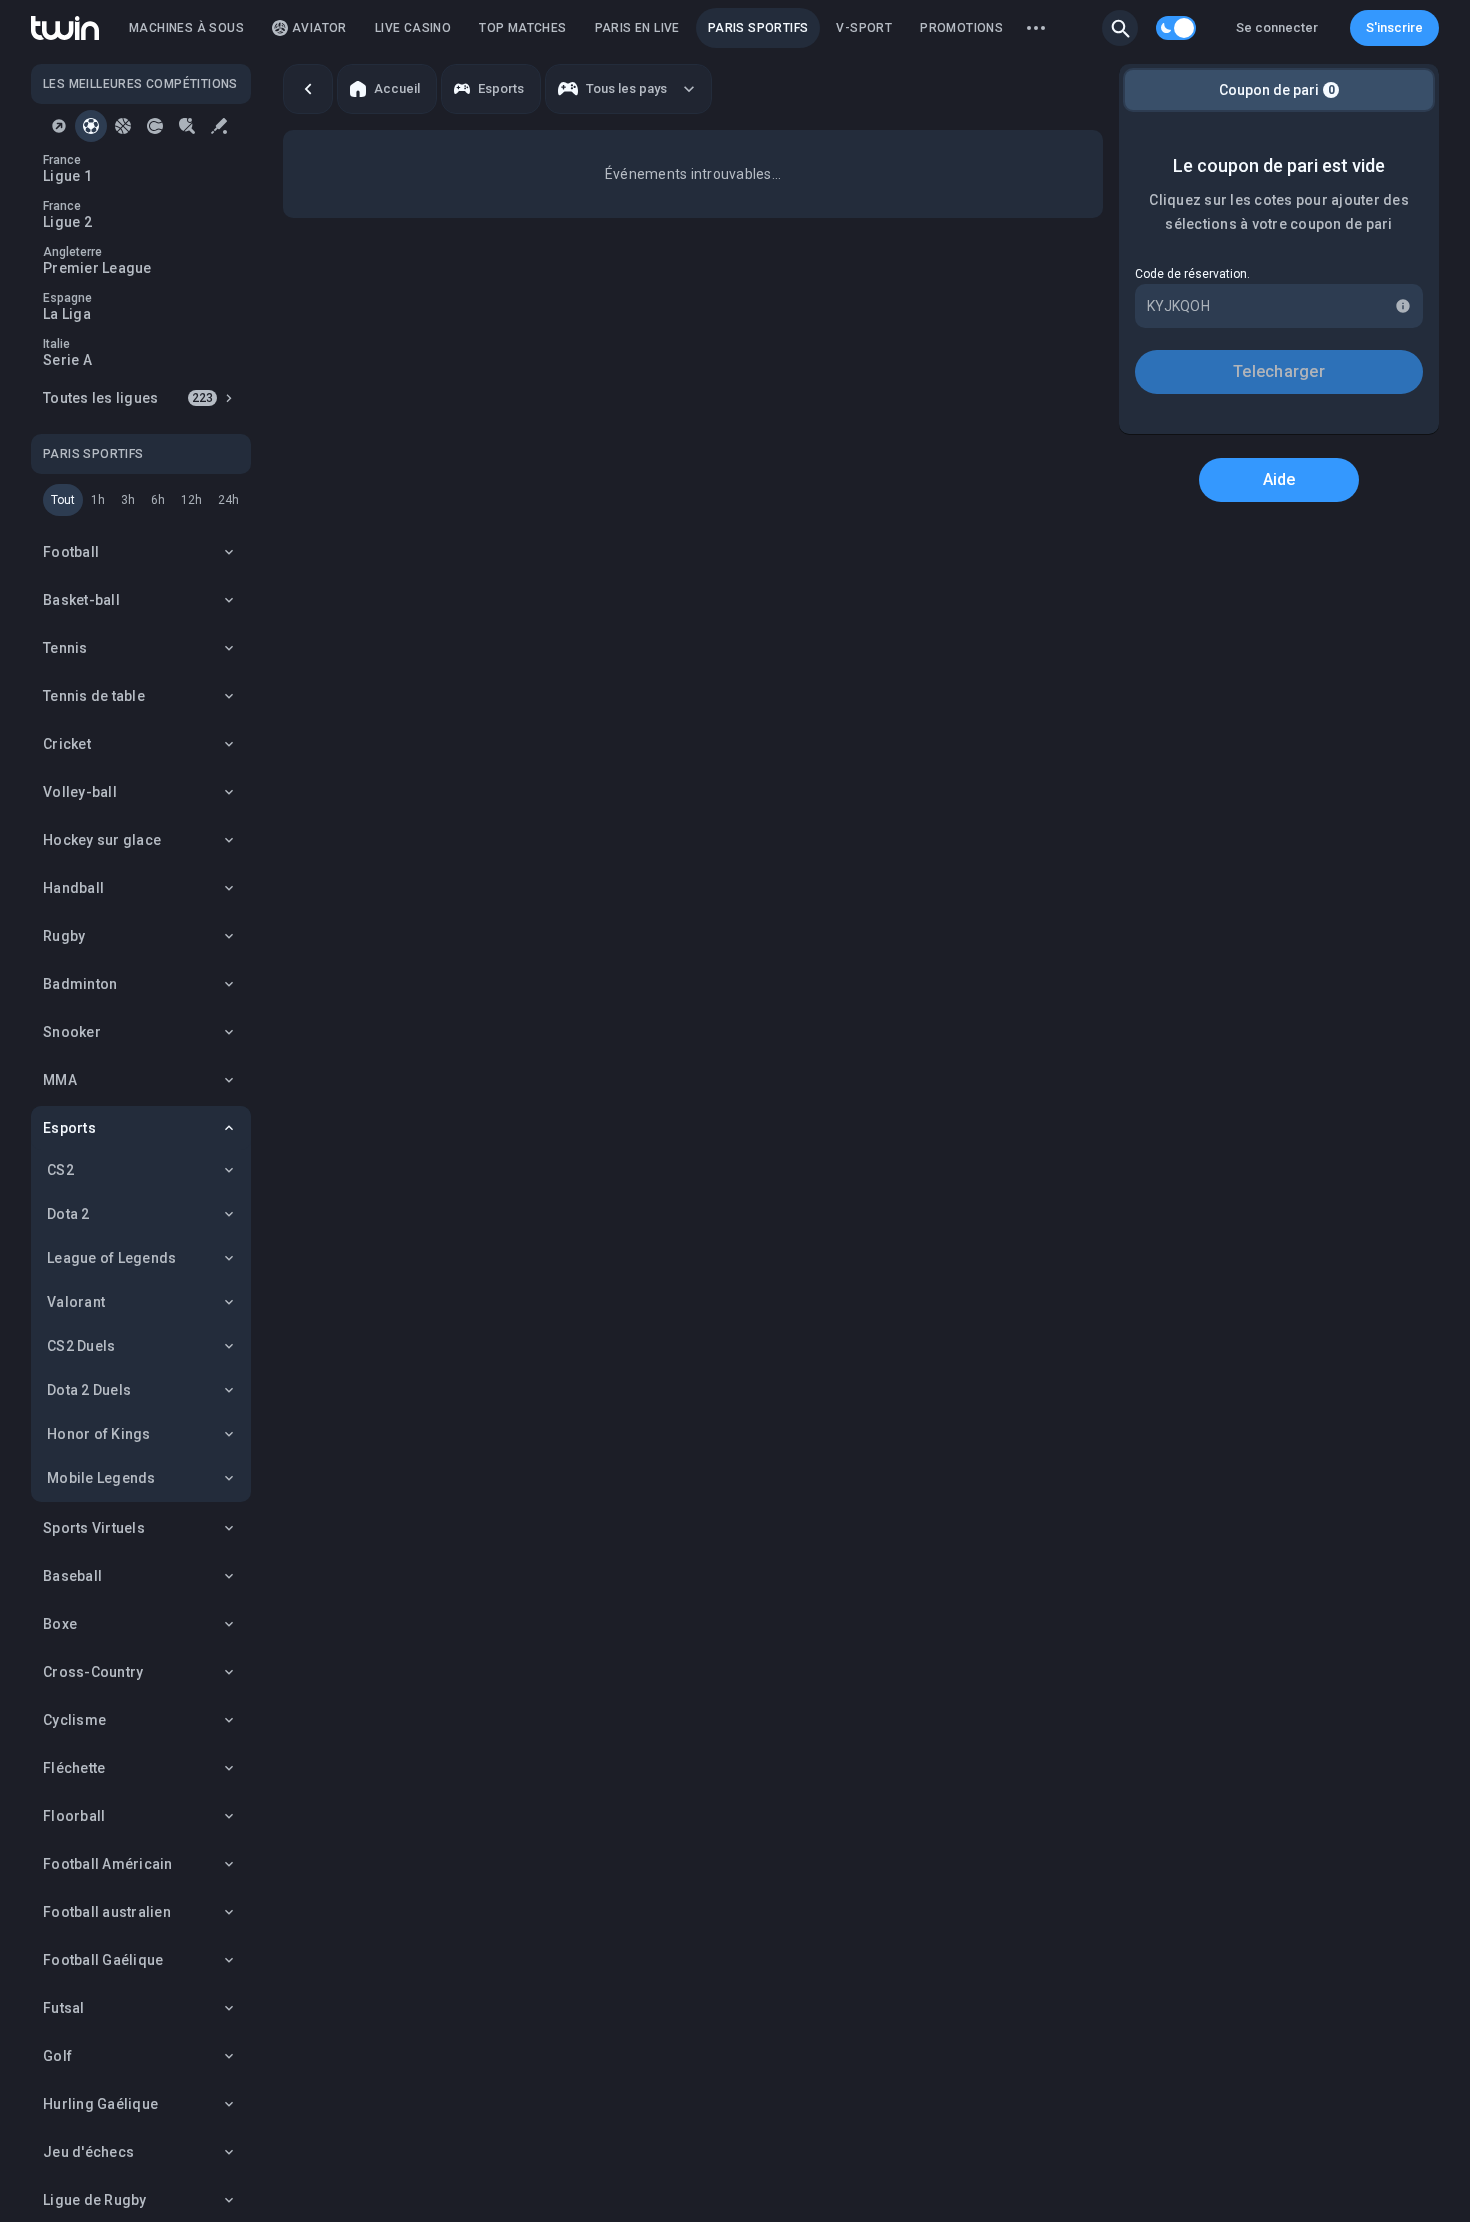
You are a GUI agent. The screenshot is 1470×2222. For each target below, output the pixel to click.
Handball (73, 888)
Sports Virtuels (94, 1528)
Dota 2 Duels (89, 1390)
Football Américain (108, 1864)
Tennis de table (94, 696)
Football (71, 552)
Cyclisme (74, 1720)
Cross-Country (93, 1672)
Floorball (74, 1816)
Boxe (60, 1624)
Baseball (72, 1576)
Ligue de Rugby (95, 2200)
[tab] (59, 126)
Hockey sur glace (102, 840)
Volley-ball (80, 792)
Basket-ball (81, 600)
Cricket (67, 744)
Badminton (80, 984)
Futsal (64, 2008)
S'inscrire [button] (1394, 27)
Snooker (72, 1032)
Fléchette (74, 1768)
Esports (69, 1128)
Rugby (64, 936)
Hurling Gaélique (100, 2104)
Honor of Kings (99, 1434)
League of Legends (111, 1258)
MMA (60, 1080)
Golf (57, 2056)
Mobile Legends (101, 1478)
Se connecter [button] (1277, 27)
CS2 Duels (81, 1346)
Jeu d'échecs (88, 2152)
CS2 (60, 1170)
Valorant (76, 1302)
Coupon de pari (1277, 90)
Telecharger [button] (1279, 371)
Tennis (65, 648)
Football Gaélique (103, 1960)
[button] (1120, 28)
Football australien (107, 1912)
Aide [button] (1279, 479)
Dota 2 (68, 1214)
